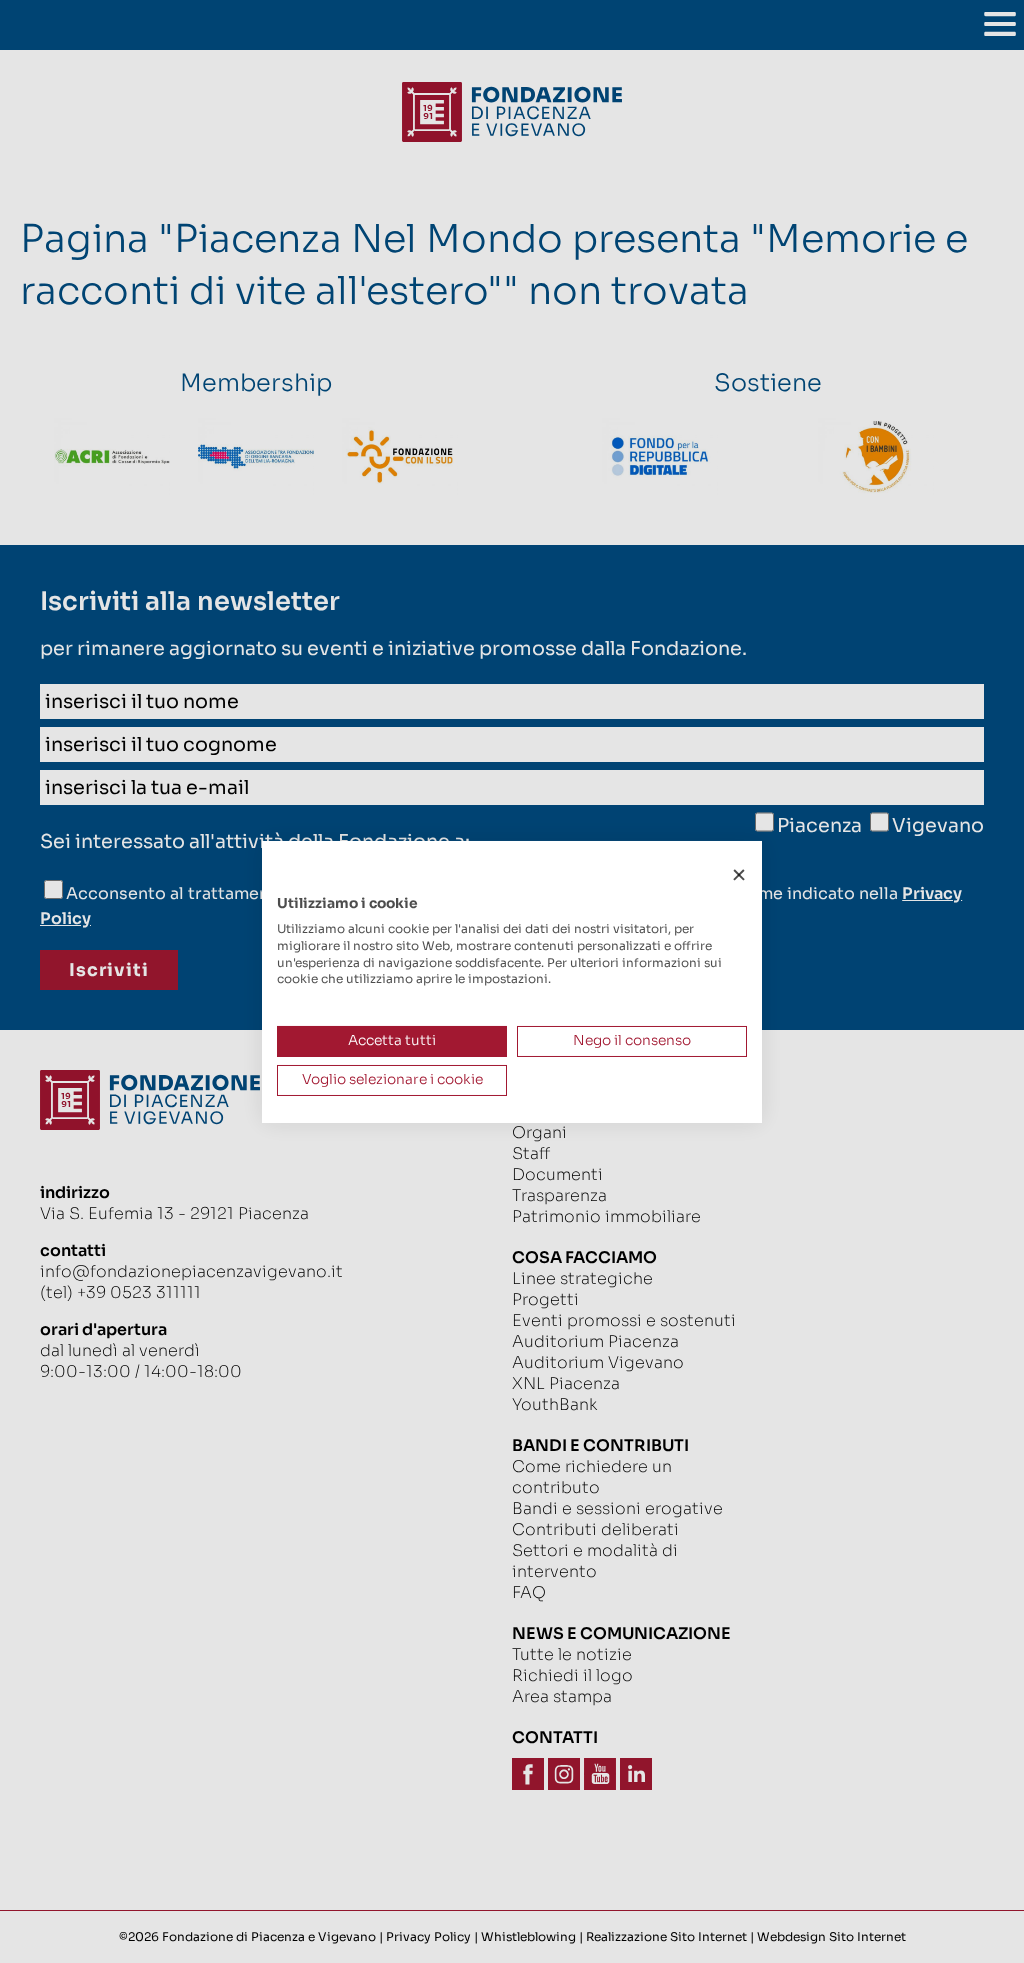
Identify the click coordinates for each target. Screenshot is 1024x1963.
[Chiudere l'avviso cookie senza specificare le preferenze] (739, 874)
